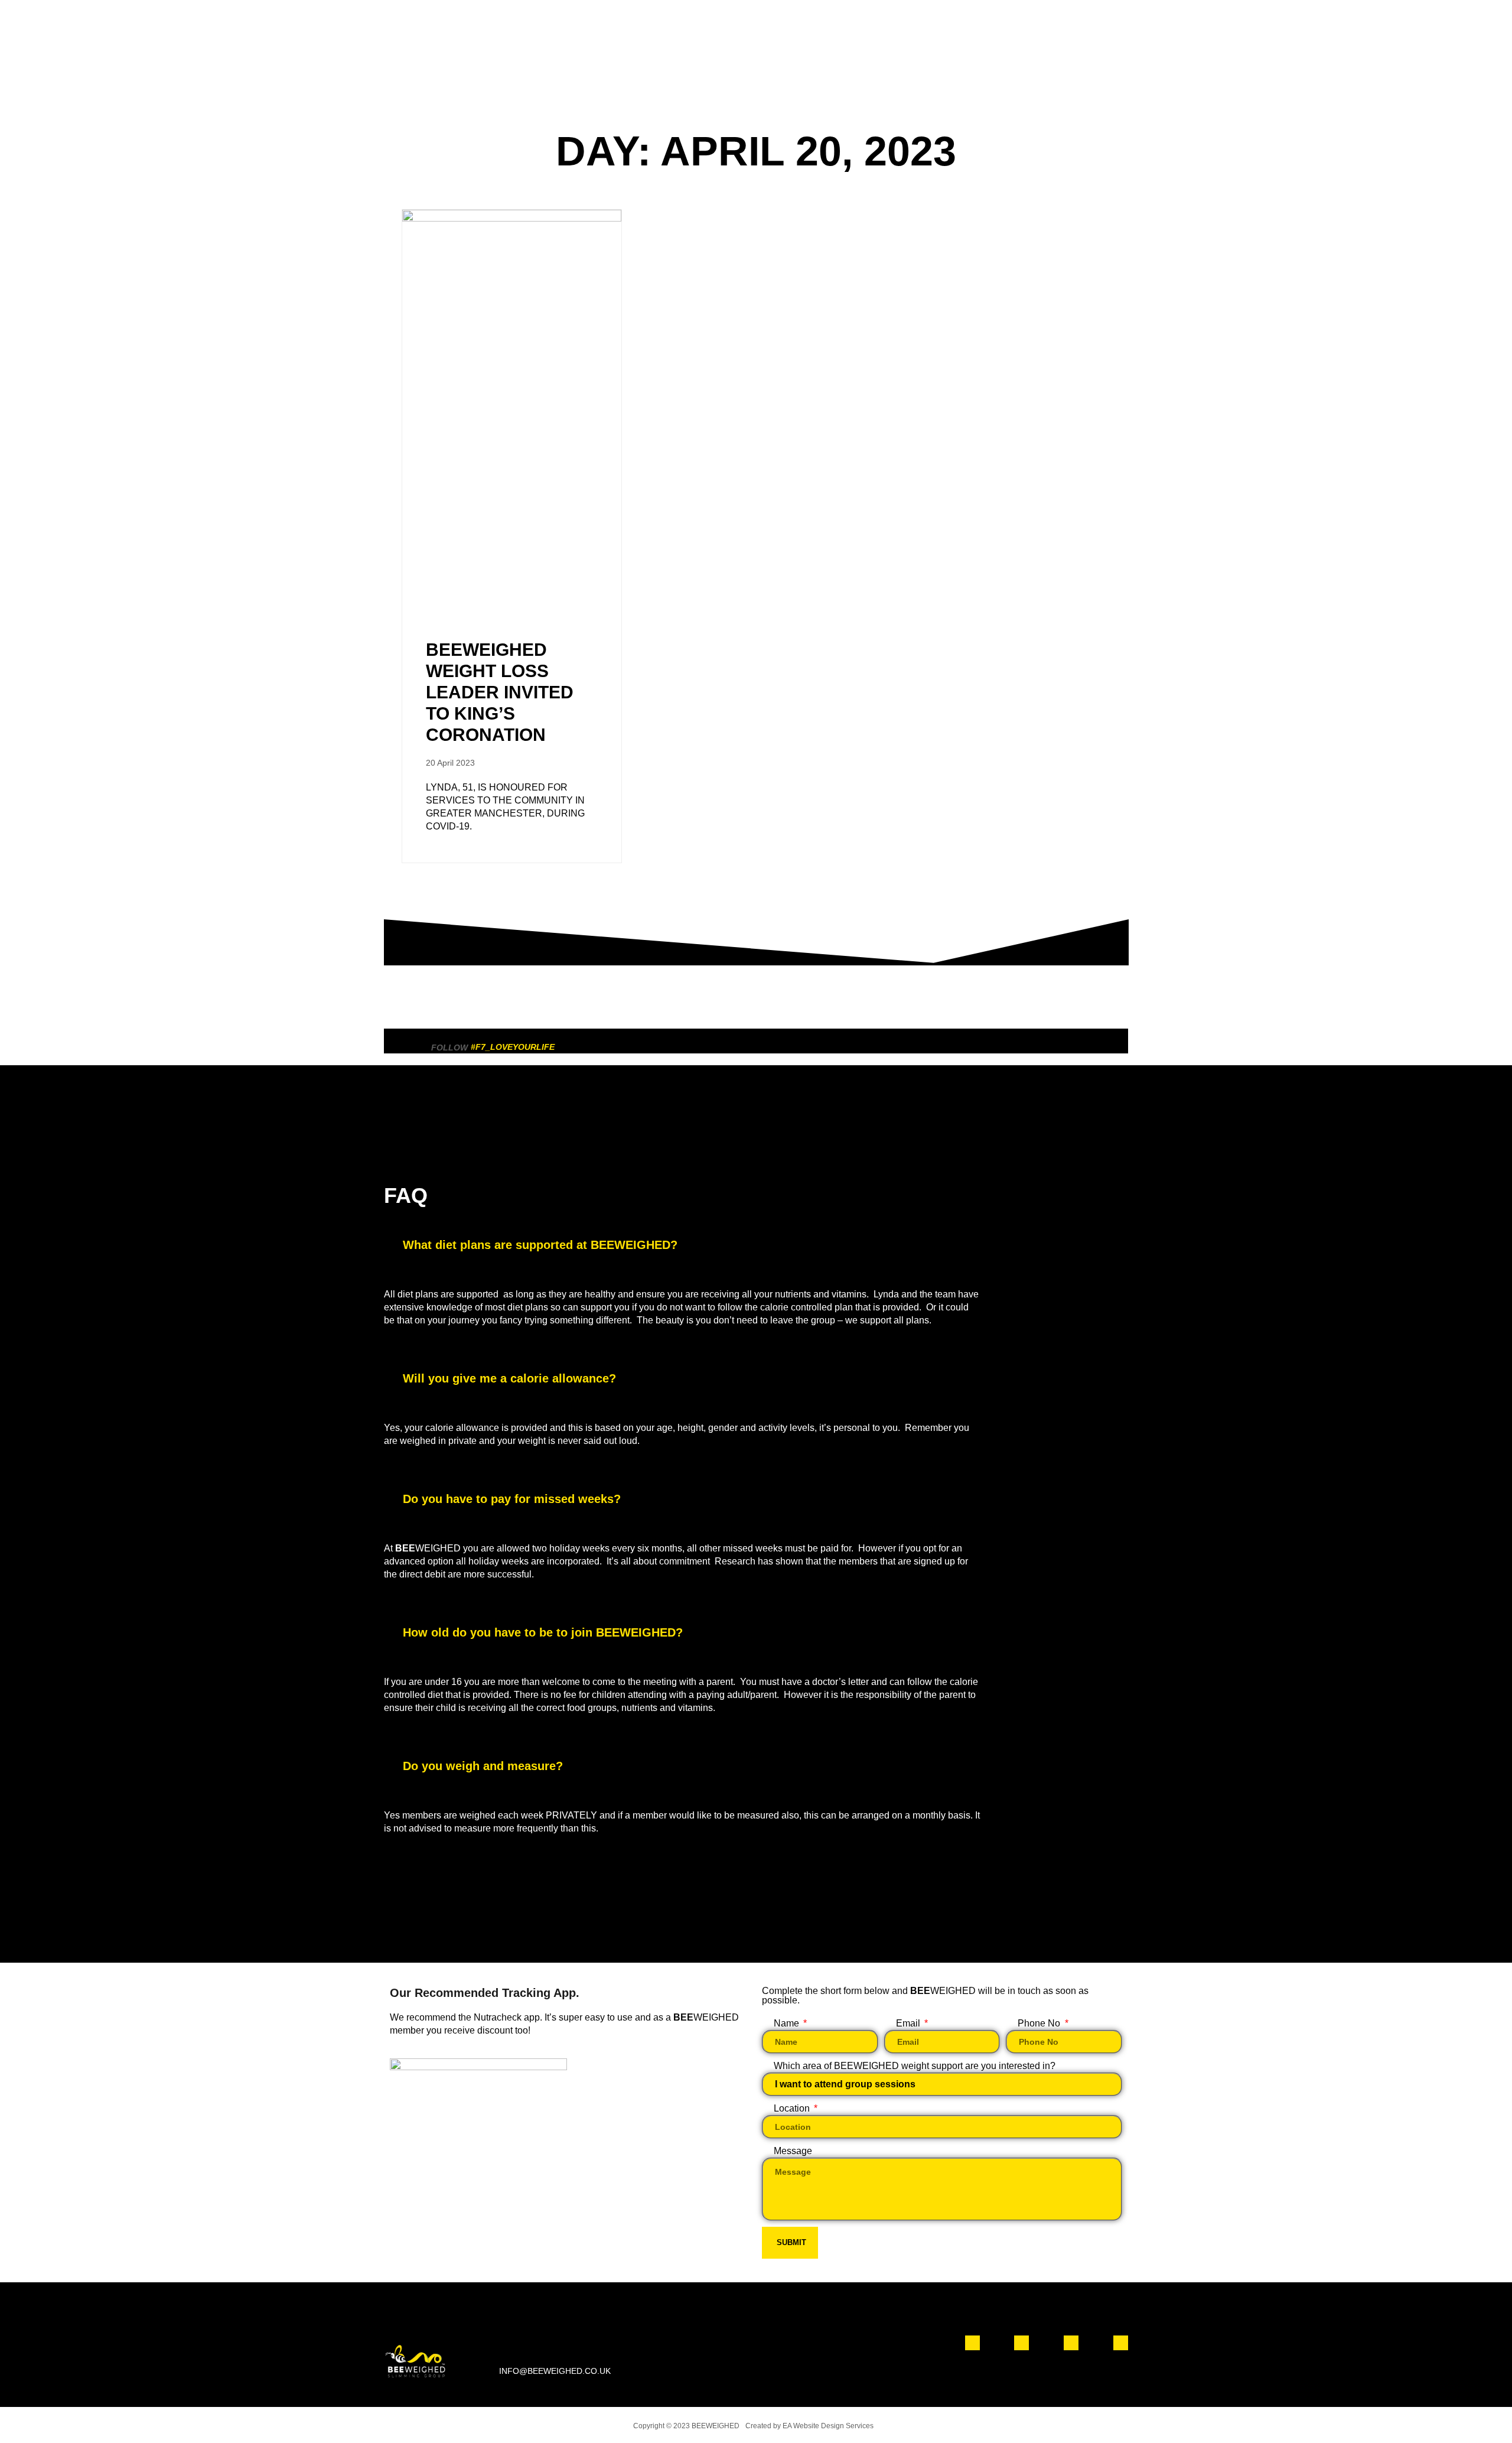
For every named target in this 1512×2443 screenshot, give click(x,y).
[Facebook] (972, 2343)
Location (793, 2108)
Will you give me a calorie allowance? (509, 1378)
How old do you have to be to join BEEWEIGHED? (543, 1632)
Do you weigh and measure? (483, 1766)
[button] (756, 1245)
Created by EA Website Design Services (809, 2426)
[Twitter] (1071, 2343)
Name (788, 2023)
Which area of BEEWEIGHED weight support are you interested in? (915, 2066)
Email (909, 2023)
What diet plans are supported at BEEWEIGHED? (540, 1245)
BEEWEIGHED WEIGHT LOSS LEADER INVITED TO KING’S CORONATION (500, 692)
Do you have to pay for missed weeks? (512, 1499)
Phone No (1040, 2023)
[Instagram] (1021, 2343)
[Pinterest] (1121, 2343)
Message (793, 2151)
